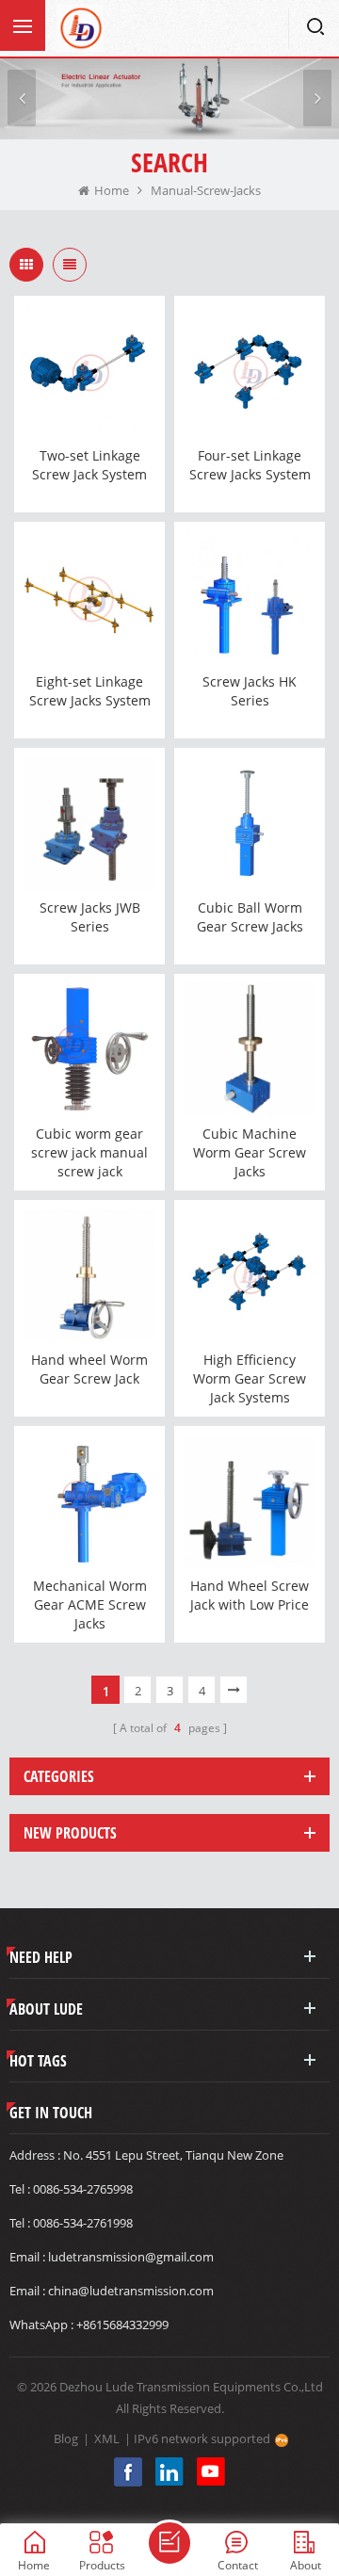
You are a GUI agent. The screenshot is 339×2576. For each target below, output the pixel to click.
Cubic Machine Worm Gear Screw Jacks (250, 1152)
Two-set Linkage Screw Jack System (89, 465)
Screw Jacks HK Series (250, 691)
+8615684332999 (122, 2325)
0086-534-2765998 (83, 2189)
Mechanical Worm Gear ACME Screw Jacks (90, 1604)
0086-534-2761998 (83, 2223)
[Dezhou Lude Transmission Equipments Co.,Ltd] (80, 28)
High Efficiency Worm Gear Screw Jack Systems (250, 1378)
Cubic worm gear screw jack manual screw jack (89, 1152)
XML (107, 2438)
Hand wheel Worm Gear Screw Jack (89, 1369)
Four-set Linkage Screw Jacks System (250, 465)
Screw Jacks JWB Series (90, 917)
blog (66, 2438)
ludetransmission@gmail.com (131, 2257)
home (112, 190)
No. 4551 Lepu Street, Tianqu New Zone (173, 2155)
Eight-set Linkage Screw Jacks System (90, 691)
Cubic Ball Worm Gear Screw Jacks (250, 917)
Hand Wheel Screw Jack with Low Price (250, 1595)
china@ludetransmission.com (131, 2291)
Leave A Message (169, 2543)
